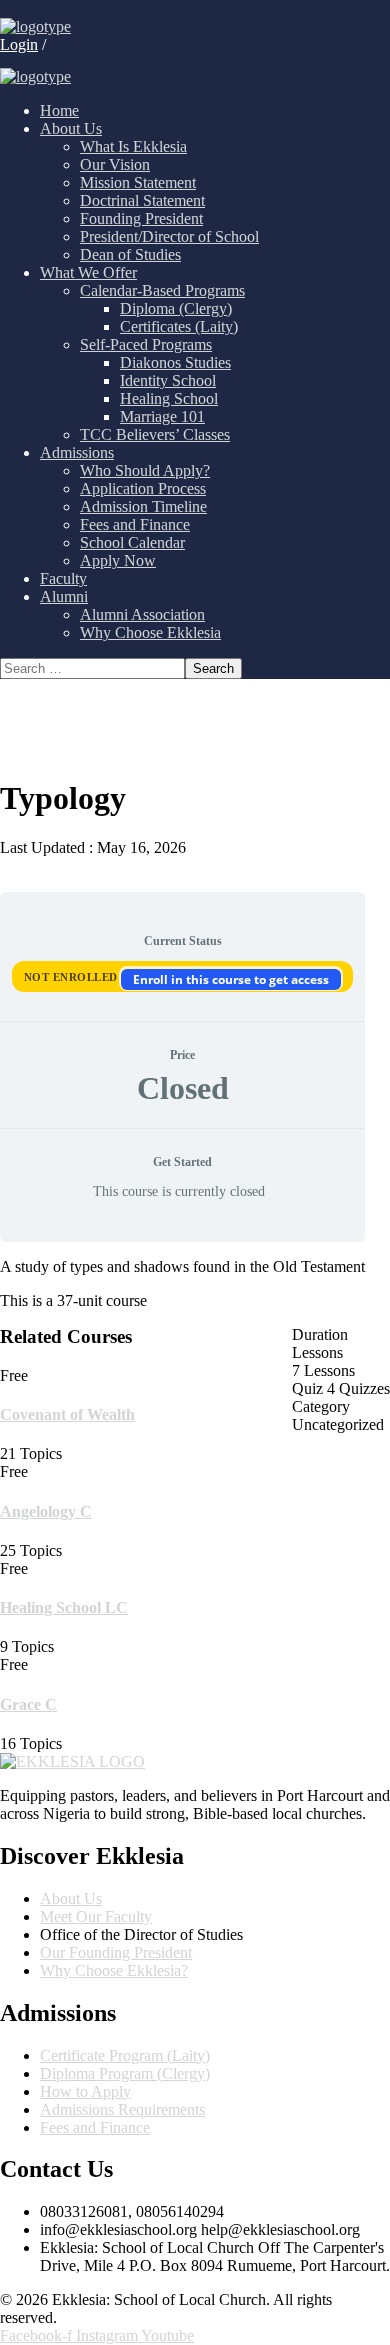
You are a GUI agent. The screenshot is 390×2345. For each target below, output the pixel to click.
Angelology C (46, 1511)
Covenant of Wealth (67, 1414)
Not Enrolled (73, 977)
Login (19, 44)
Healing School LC (64, 1607)
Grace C (28, 1704)
